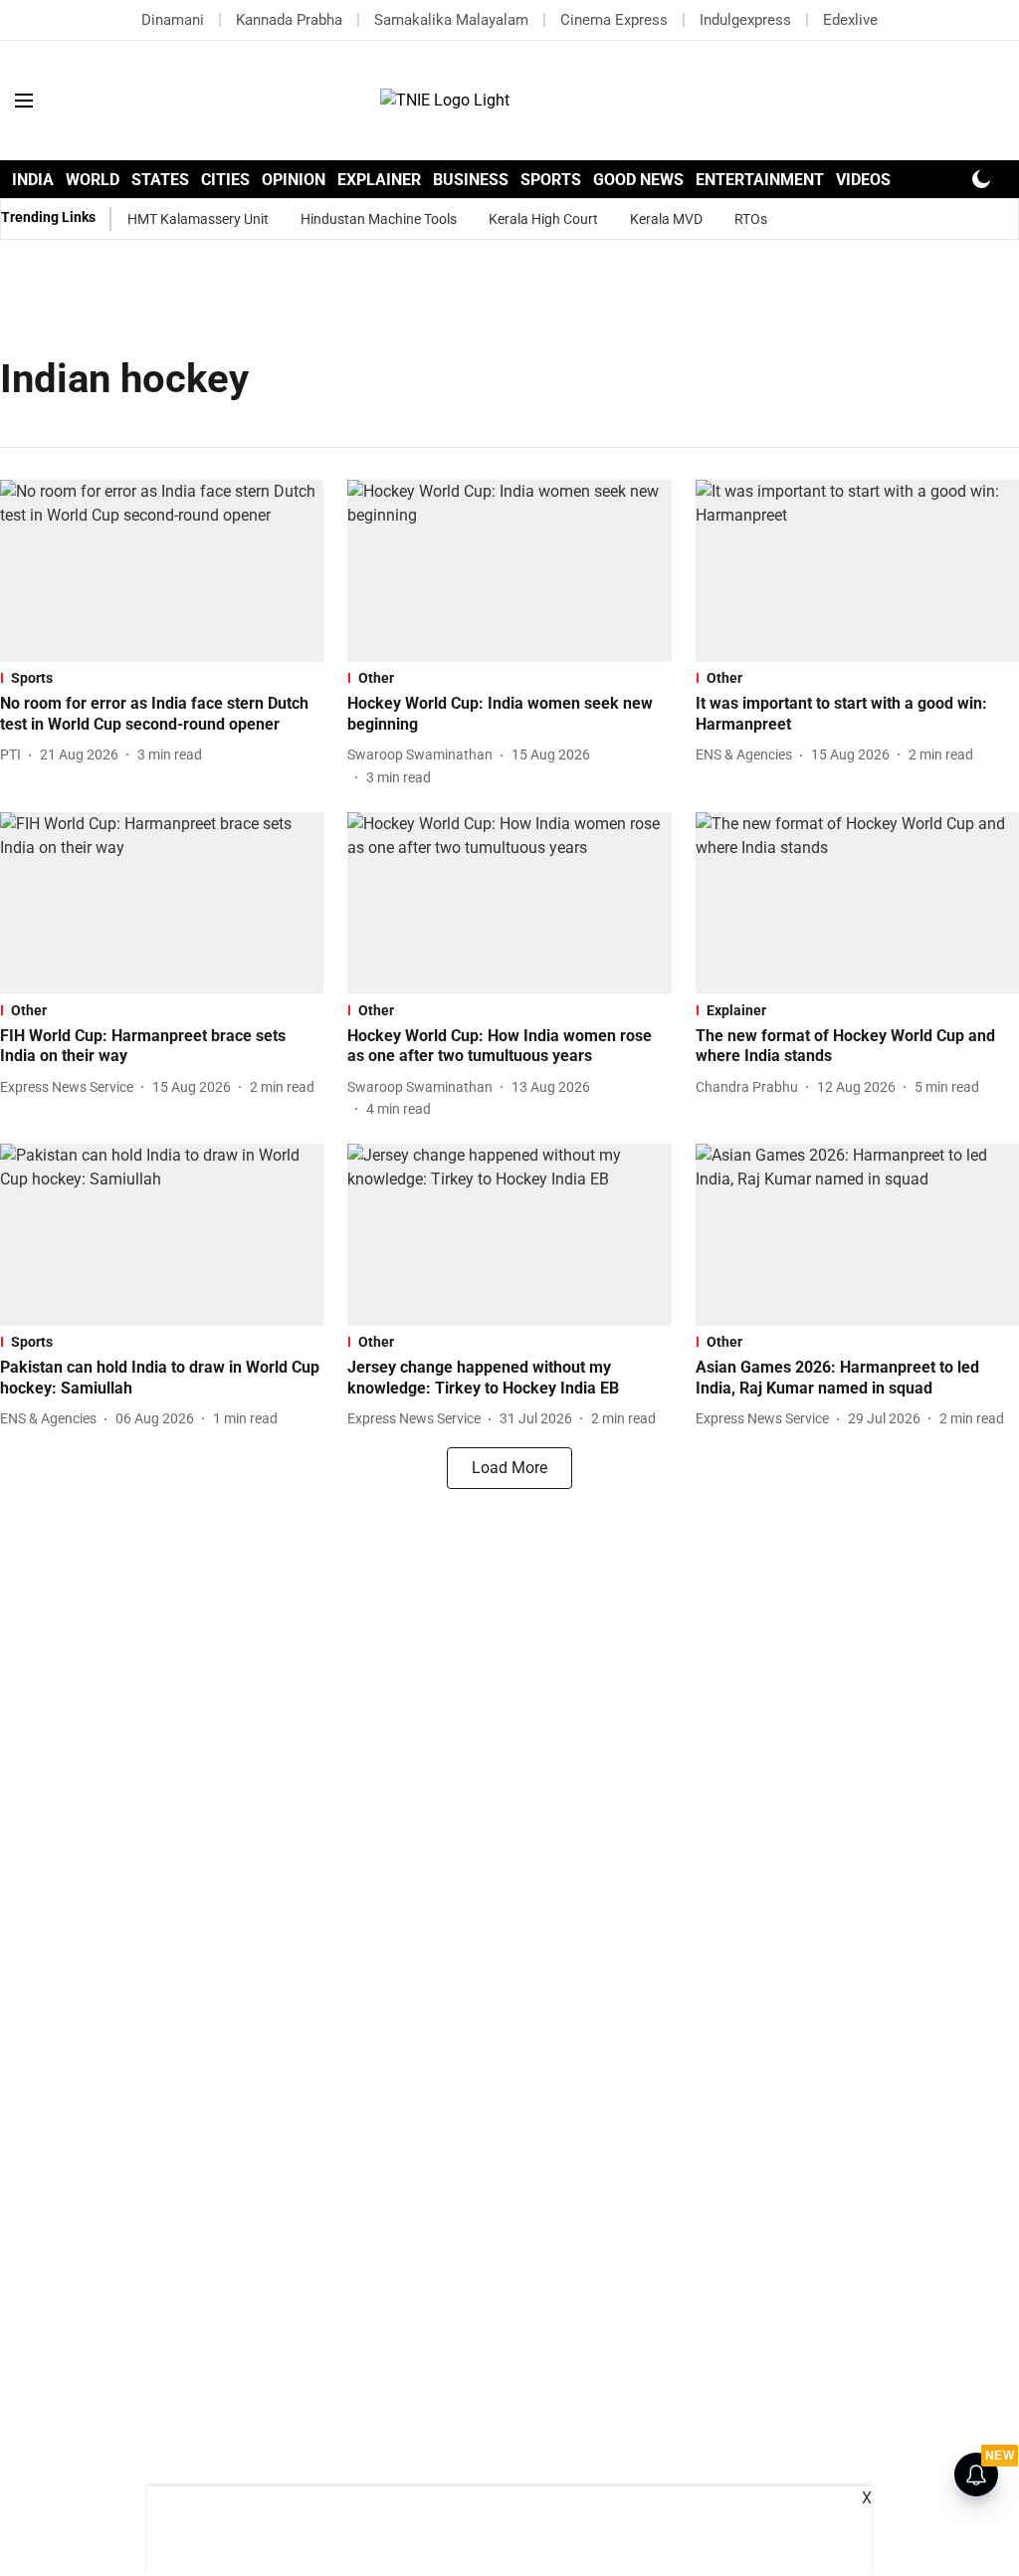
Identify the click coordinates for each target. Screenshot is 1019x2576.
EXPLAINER (379, 180)
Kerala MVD (666, 219)
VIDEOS (863, 180)
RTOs (751, 219)
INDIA (33, 180)
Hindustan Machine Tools (379, 219)
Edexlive (850, 20)
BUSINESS (471, 180)
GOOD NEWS (638, 180)
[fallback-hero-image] (162, 571)
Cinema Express (614, 20)
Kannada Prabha (289, 20)
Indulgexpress (745, 20)
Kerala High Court (543, 219)
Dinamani (173, 20)
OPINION (294, 180)
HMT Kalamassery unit (198, 219)
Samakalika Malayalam (451, 20)
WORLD (93, 180)
